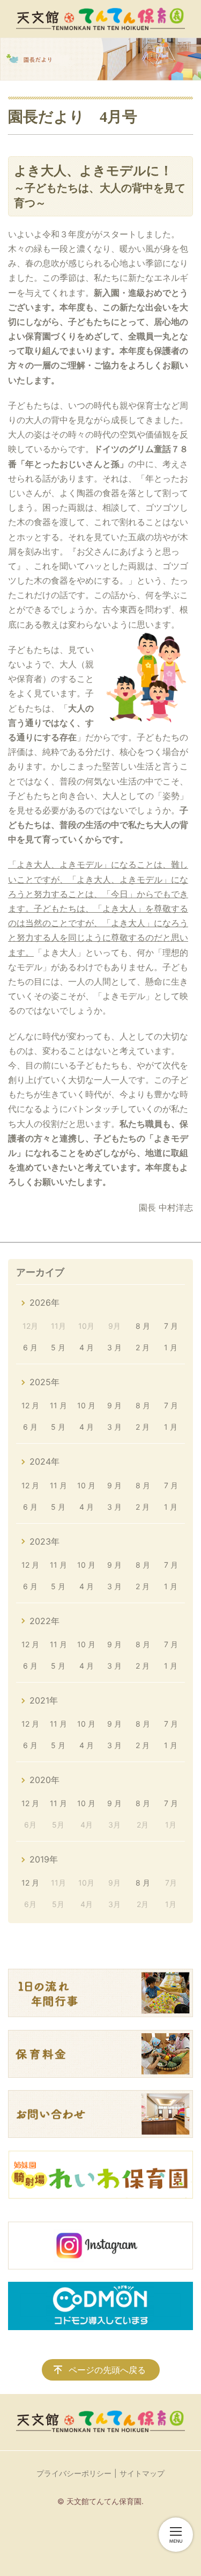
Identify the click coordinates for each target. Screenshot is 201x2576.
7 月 (171, 1326)
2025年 (44, 1382)
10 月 (86, 1405)
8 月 (143, 1326)
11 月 (58, 1405)
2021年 (44, 1700)
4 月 (87, 1347)
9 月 (114, 1405)
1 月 (171, 1347)
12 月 (30, 1405)
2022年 (44, 1621)
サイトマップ (142, 2473)
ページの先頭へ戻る (107, 2370)
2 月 (143, 1347)
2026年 (44, 1302)
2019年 (44, 1859)
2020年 (44, 1780)
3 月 (114, 1347)
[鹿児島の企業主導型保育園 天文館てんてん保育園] (100, 19)
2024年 (44, 1461)
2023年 (44, 1541)
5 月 (58, 1347)
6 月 (30, 1347)
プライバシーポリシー (74, 2473)
